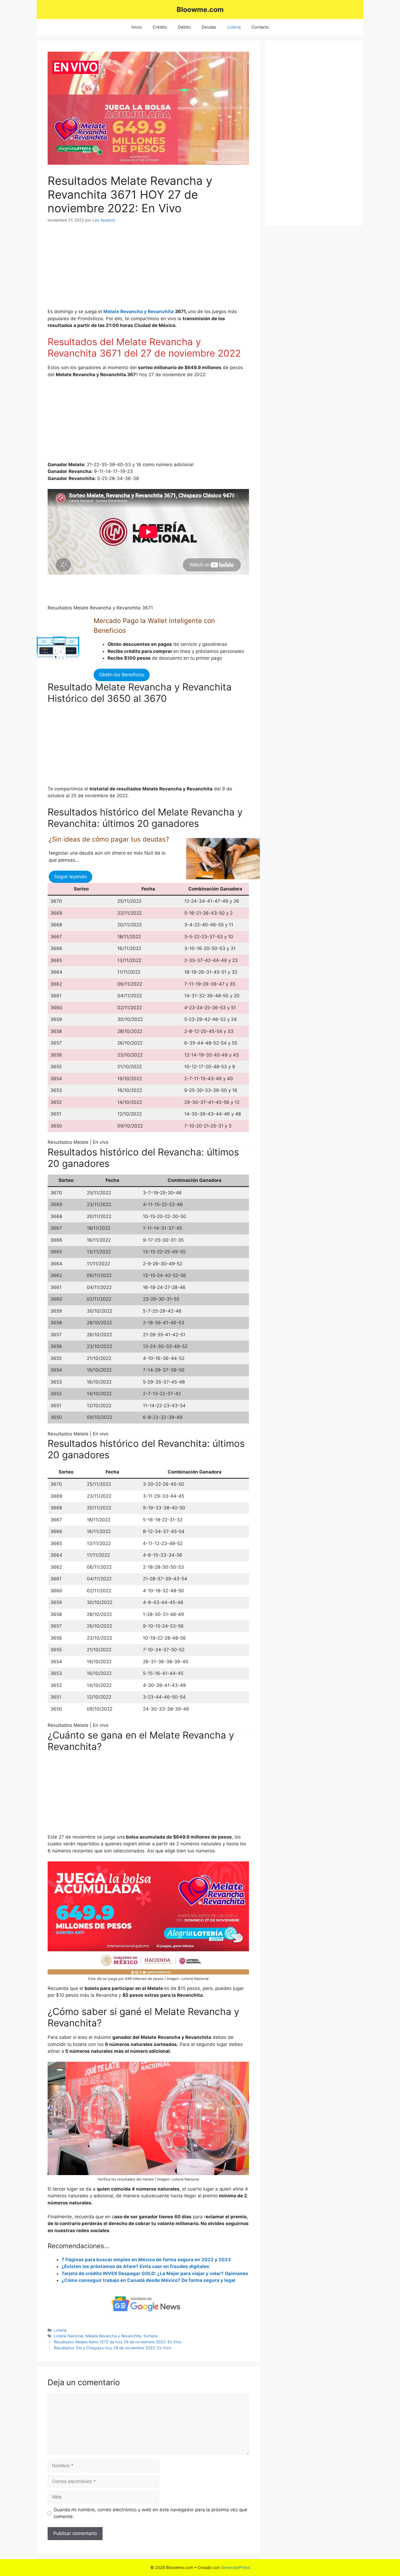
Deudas (209, 27)
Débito (184, 27)
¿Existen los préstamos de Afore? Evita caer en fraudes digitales (135, 2266)
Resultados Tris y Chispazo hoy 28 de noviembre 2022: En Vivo (113, 2348)
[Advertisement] (148, 270)
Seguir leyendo (70, 877)
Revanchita (161, 312)
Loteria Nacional (69, 2336)
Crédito (160, 27)
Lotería (234, 27)
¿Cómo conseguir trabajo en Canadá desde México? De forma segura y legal (148, 2280)
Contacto (260, 27)
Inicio (137, 27)
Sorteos (151, 2336)
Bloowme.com (200, 10)
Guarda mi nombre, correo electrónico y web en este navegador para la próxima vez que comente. (150, 2513)
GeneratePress (236, 2567)
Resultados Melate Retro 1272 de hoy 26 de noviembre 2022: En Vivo (118, 2342)
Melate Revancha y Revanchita (113, 2336)
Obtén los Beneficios (122, 675)
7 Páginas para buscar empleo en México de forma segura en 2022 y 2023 (146, 2260)
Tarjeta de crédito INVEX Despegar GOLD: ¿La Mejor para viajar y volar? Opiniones (155, 2273)
